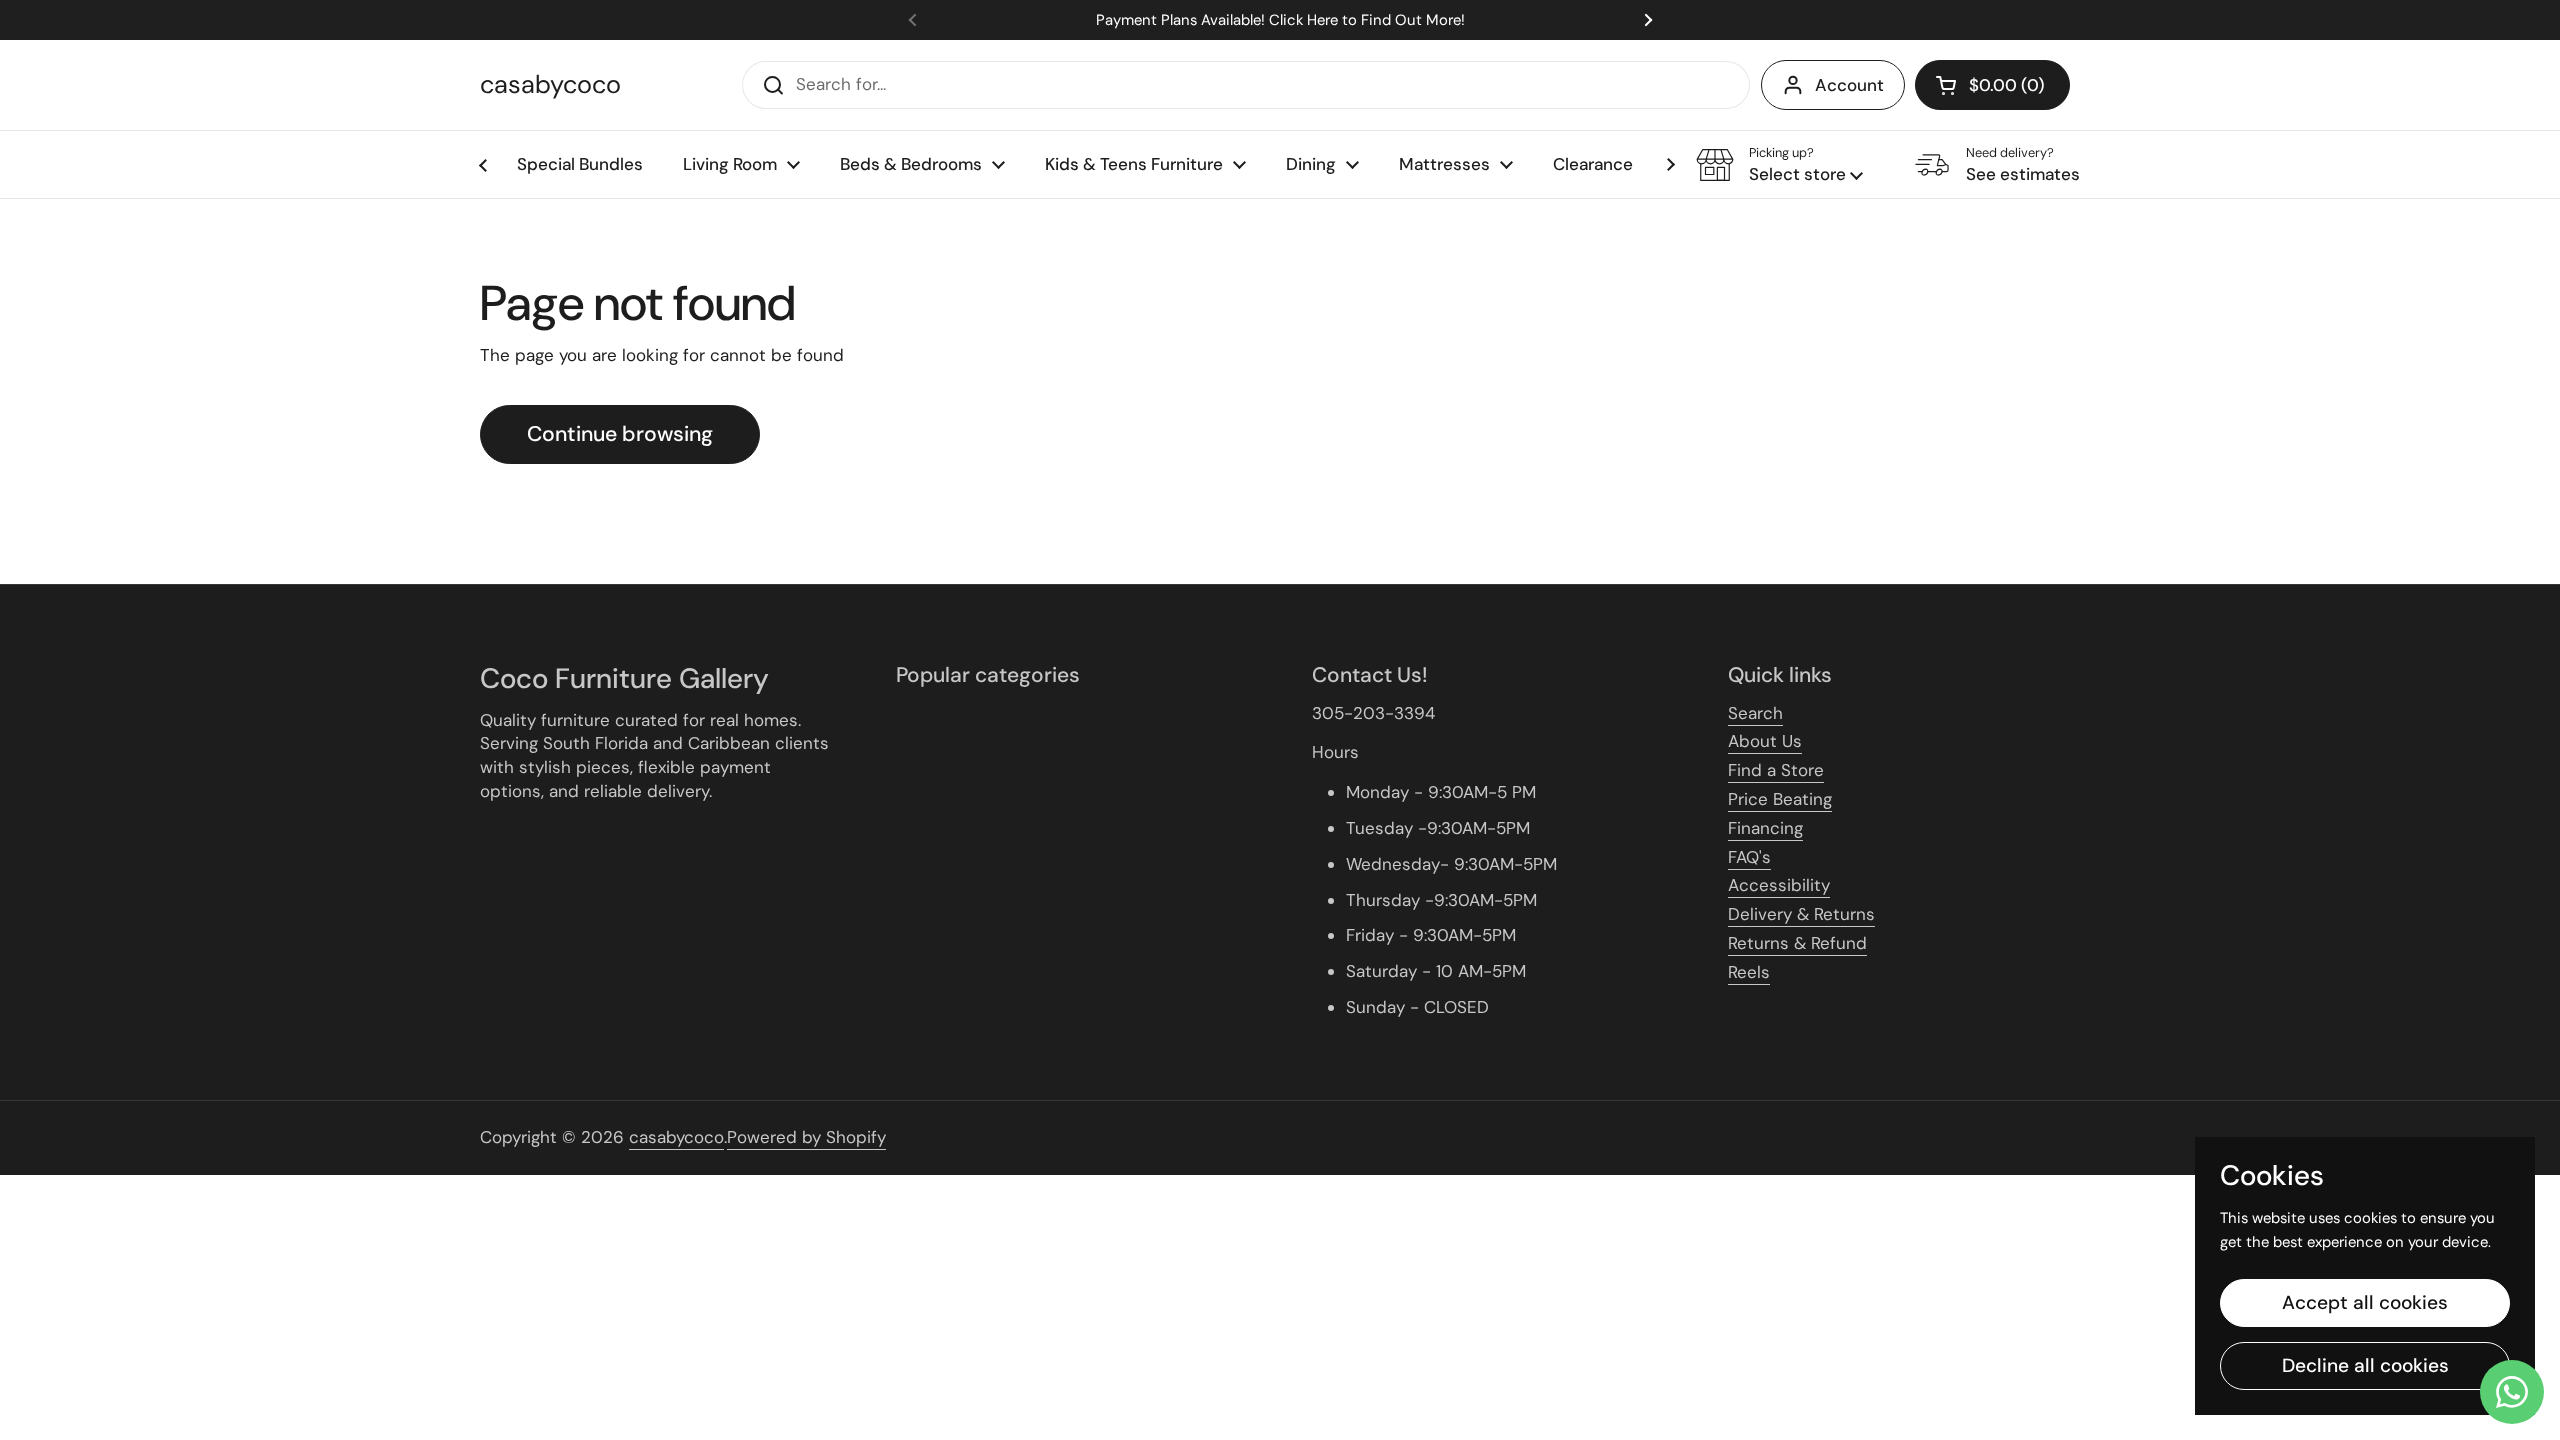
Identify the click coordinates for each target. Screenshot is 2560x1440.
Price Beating (1780, 799)
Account (1849, 85)
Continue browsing (620, 434)
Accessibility (1779, 885)
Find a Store (1776, 770)
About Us (1765, 741)
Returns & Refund (1797, 943)
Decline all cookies (2365, 1365)
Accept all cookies (2365, 1302)
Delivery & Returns (1801, 914)
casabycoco (550, 85)
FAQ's (1749, 857)
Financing (1765, 828)
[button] (1992, 85)
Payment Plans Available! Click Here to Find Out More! (1280, 20)
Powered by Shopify (806, 1137)
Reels (1749, 972)
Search (1755, 713)
